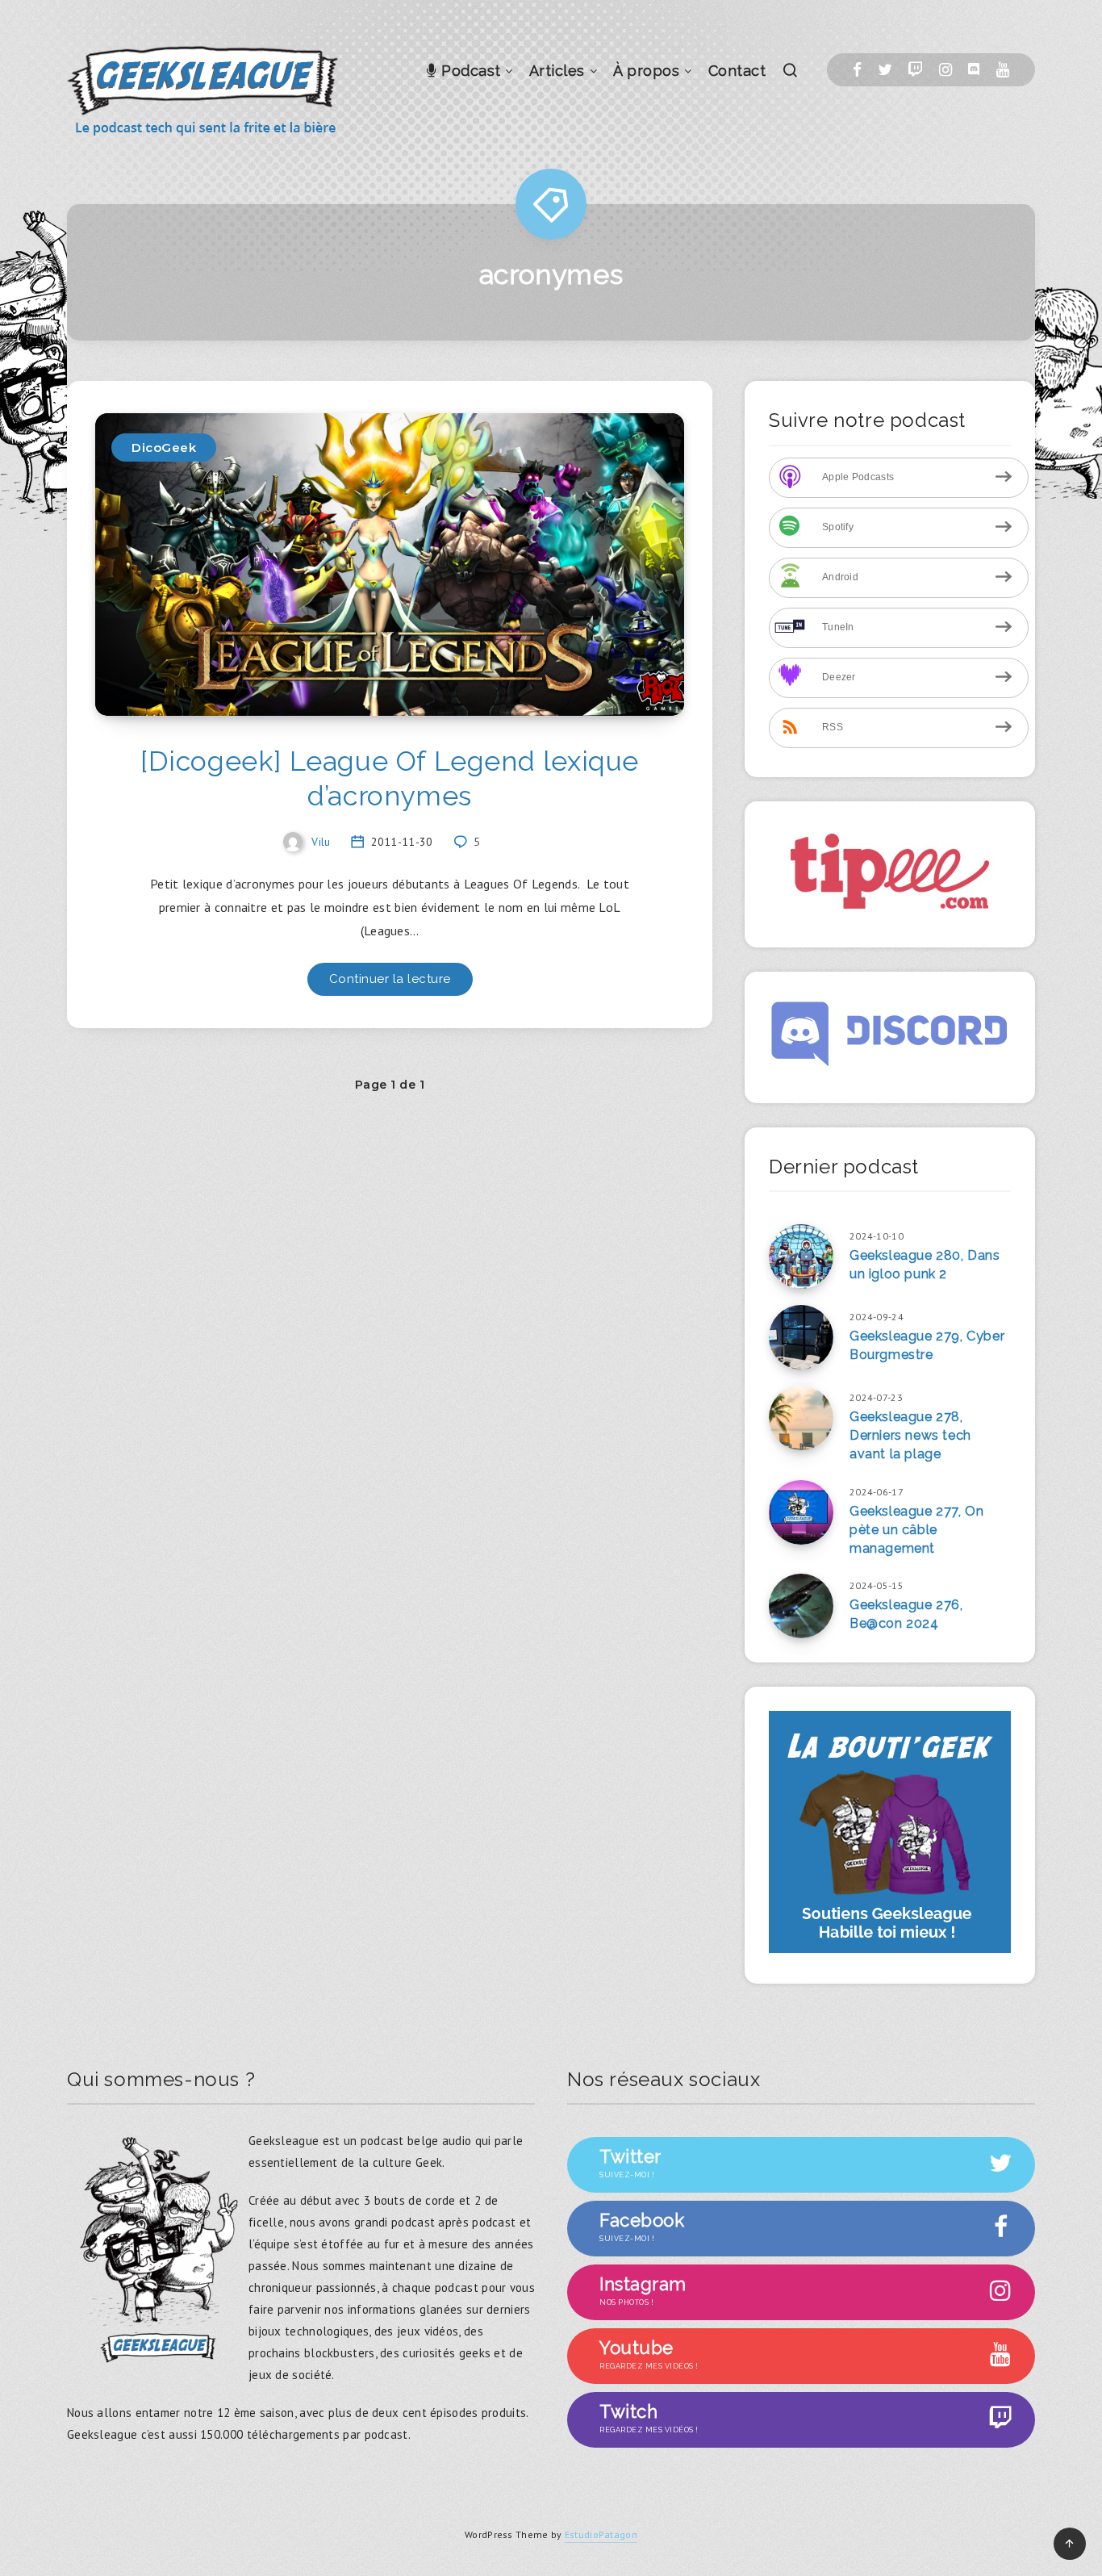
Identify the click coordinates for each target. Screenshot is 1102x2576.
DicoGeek (164, 447)
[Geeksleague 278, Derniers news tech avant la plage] (801, 1418)
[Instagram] (945, 70)
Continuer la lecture (390, 979)
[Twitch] (915, 70)
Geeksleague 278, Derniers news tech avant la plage (910, 1435)
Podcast (469, 71)
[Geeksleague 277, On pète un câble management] (801, 1512)
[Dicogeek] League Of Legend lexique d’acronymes (390, 778)
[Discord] (974, 70)
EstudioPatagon (601, 2534)
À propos (646, 71)
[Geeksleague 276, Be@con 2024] (801, 1606)
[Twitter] (885, 70)
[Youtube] (1003, 70)
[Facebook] (857, 70)
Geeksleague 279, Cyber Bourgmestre (927, 1345)
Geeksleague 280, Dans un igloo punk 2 (925, 1265)
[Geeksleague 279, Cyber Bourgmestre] (801, 1337)
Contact (737, 71)
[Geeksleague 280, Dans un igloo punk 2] (801, 1257)
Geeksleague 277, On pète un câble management (916, 1530)
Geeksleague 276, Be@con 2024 (906, 1614)
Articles (557, 71)
